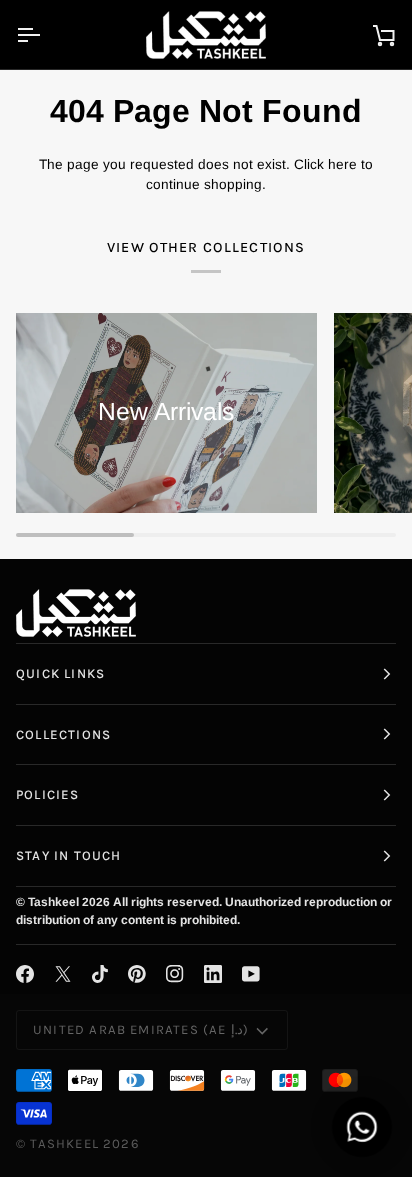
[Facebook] (25, 974)
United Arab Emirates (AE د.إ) (141, 1029)
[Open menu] (46, 34)
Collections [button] (63, 734)
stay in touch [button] (68, 855)
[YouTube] (251, 974)
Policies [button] (48, 794)
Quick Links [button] (60, 673)
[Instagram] (175, 974)
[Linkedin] (213, 974)
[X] (63, 974)
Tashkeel (64, 1143)
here (342, 164)
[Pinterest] (137, 974)
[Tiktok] (100, 974)
